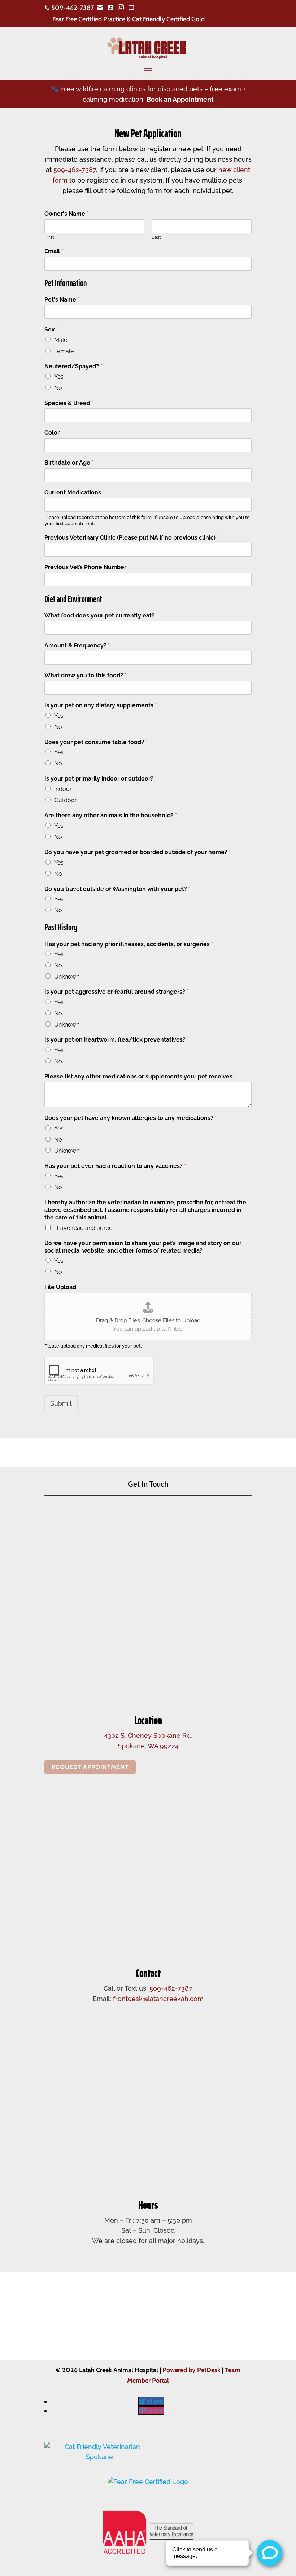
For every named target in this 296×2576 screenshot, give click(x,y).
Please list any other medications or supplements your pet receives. (139, 1076)
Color (54, 433)
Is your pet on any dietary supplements (101, 705)
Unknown (67, 977)
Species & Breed (69, 403)
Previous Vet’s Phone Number (85, 567)
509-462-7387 (75, 170)
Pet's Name (62, 300)
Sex (51, 329)
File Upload (60, 1287)
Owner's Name (66, 214)
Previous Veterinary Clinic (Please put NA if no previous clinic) (132, 538)
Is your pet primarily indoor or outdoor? (101, 779)
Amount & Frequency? (77, 645)
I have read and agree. (84, 1228)
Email (54, 251)
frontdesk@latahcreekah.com (158, 1999)
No (58, 388)
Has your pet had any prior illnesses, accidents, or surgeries (129, 944)
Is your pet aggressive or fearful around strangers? (116, 992)
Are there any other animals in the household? (111, 815)
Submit (61, 1403)
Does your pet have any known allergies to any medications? (130, 1118)
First (49, 237)
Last (156, 237)
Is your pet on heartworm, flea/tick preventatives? (117, 1040)
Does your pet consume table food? (96, 742)
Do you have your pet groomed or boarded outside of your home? (138, 852)
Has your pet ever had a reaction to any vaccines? (115, 1166)
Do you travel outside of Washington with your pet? (117, 889)
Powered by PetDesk (191, 2370)
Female (64, 351)
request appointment (90, 1767)
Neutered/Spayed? (73, 366)
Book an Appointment (180, 99)
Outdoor (66, 800)
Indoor (63, 789)
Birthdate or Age (69, 463)
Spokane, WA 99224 (148, 1746)
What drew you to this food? (85, 675)
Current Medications (73, 493)
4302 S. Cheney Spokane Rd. (148, 1735)
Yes (59, 377)
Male (61, 340)
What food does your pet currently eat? (101, 616)
